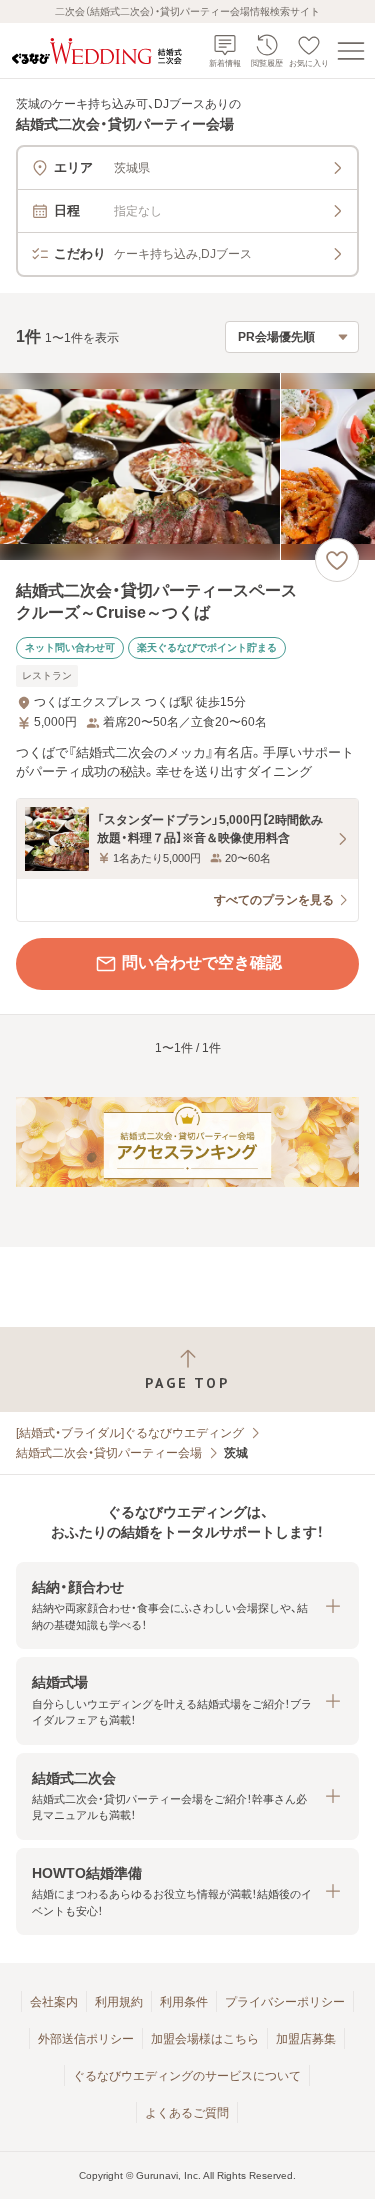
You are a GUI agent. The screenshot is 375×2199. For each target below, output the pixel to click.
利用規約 (119, 2002)
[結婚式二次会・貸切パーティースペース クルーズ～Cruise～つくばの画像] (187, 466)
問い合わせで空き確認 (202, 962)
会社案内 (54, 2002)
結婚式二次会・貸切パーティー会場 (109, 1453)
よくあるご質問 (187, 2113)
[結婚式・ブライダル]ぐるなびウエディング (130, 1433)
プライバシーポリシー (285, 2002)
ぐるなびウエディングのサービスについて (187, 2076)
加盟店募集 (306, 2039)
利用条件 (184, 2002)
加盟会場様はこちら (205, 2039)
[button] (187, 1605)
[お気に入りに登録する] (337, 560)
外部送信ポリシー (86, 2039)
